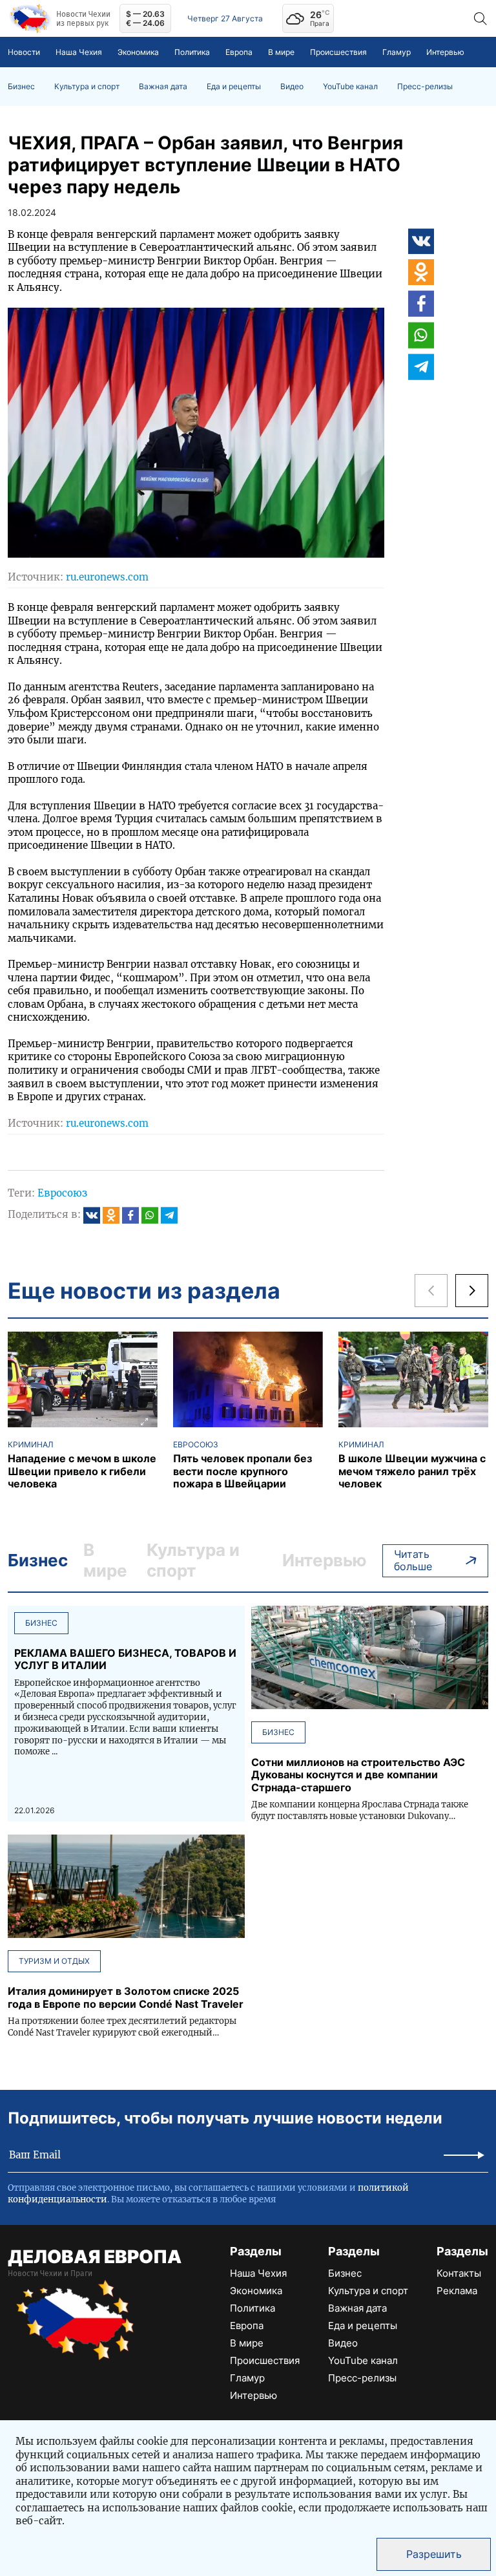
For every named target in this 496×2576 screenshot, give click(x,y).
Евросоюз (62, 1193)
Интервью (445, 52)
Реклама (457, 2291)
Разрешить (434, 2554)
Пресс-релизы (425, 87)
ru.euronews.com (107, 577)
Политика (192, 52)
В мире (281, 52)
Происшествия (338, 52)
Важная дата (163, 87)
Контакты (459, 2273)
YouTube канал (350, 87)
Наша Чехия (79, 52)
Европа (239, 52)
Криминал (31, 1445)
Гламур (397, 52)
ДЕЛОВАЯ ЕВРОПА (95, 2257)
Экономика (138, 52)
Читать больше (413, 1560)
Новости (24, 52)
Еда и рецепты (234, 87)
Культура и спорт (87, 87)
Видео (292, 87)
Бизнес (21, 87)
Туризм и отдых (54, 1961)
